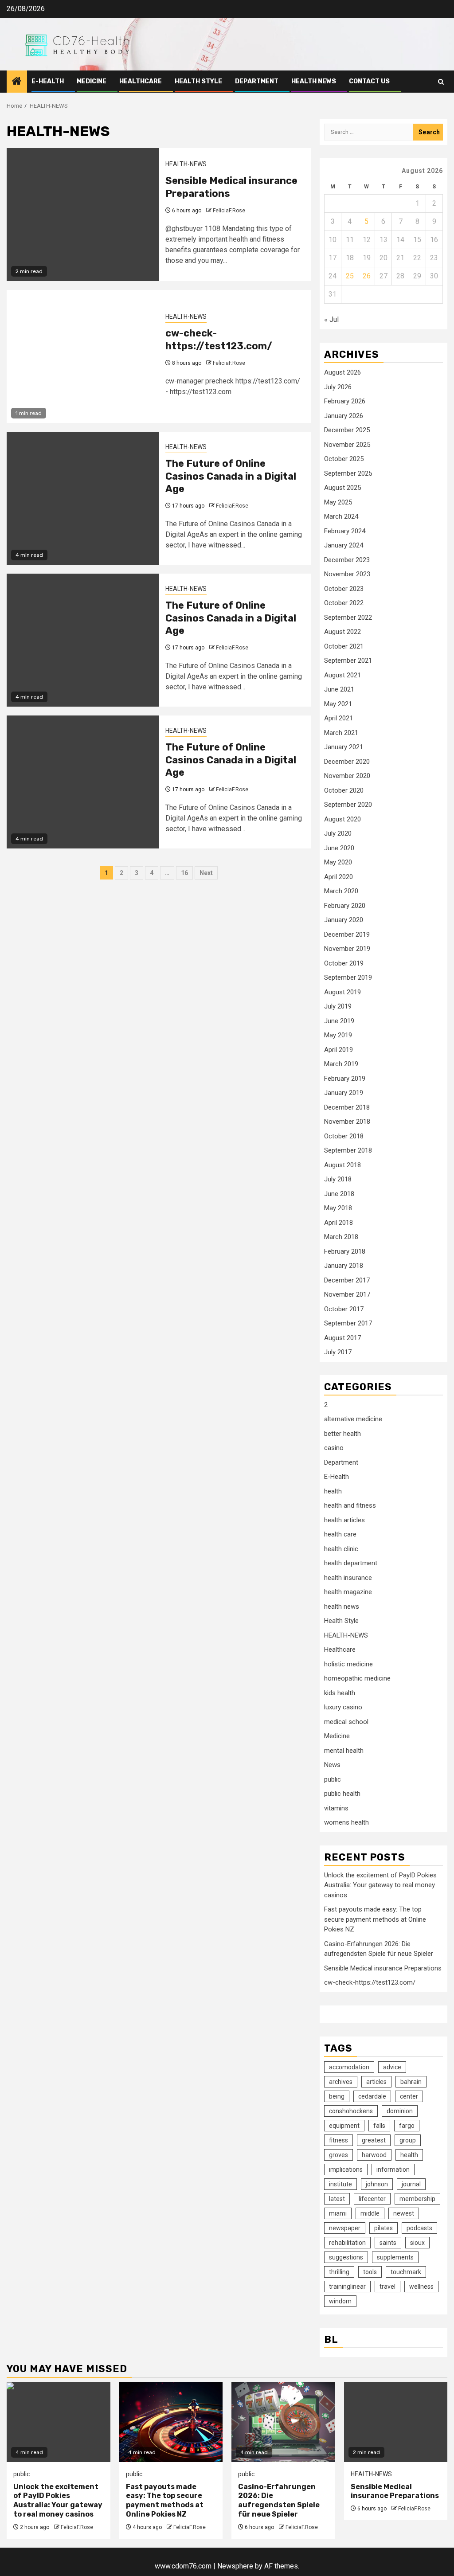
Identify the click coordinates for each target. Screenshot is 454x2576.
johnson (377, 2184)
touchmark (406, 2272)
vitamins (336, 1808)
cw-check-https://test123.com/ (219, 340)
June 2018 (339, 1194)
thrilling (339, 2272)
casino (334, 1448)
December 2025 (347, 430)
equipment (344, 2126)
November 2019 (347, 949)
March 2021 (341, 733)
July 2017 (338, 1352)
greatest (374, 2140)
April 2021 (339, 718)
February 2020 (345, 906)
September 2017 (348, 1323)
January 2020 (344, 920)
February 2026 (345, 401)
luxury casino (343, 1707)
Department (257, 81)
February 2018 (345, 1251)
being (337, 2096)
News (332, 1765)
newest (404, 2213)
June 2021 (339, 689)
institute (340, 2184)
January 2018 (344, 1266)
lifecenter (372, 2199)
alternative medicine (353, 1419)
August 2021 (342, 675)
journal (411, 2184)
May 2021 (338, 704)
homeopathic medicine (357, 1678)
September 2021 (348, 661)
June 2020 (339, 848)
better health (342, 1434)
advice (392, 2067)
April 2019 (339, 1050)
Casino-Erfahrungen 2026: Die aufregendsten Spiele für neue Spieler (279, 2500)
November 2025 (347, 445)
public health (342, 1794)
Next (206, 873)
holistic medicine (348, 1664)
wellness (421, 2287)
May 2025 (338, 502)
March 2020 (341, 891)
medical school (346, 1722)
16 (184, 873)
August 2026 (342, 372)
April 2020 (339, 877)
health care (340, 1534)
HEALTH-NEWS (186, 164)
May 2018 (338, 1208)
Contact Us (369, 81)
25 (350, 276)
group (408, 2140)
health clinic (341, 1549)
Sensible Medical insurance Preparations (383, 1968)
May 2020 (338, 862)
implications (346, 2169)
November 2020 (347, 776)
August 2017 (342, 1338)
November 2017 (347, 1294)
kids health (340, 1693)
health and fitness (350, 1505)
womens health (346, 1822)
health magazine (348, 1592)
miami (338, 2213)
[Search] (441, 82)
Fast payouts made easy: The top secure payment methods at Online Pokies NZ (375, 1919)
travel (387, 2287)
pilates (384, 2228)
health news (314, 81)
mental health (344, 1751)
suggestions (346, 2257)
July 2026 (338, 387)
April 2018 (339, 1223)
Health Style (198, 81)
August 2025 (342, 488)
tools (370, 2272)
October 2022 (344, 603)
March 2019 (341, 1064)
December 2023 (347, 560)
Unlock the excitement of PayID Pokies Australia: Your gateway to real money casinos (380, 1885)
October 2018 (344, 1136)
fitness (339, 2140)
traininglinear (347, 2287)
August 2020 (342, 819)
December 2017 (347, 1280)
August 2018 (342, 1165)
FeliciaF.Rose (229, 211)
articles (376, 2082)
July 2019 (338, 1006)
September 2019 (348, 977)
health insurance (348, 1578)
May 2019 (338, 1035)
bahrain (411, 2082)
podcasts (419, 2228)
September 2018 (348, 1150)
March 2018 (341, 1237)
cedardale (372, 2096)
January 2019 (344, 1093)
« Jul (331, 319)
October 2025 (344, 459)
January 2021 (344, 747)
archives (341, 2082)
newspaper (345, 2228)
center (409, 2096)
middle (370, 2213)
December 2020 (347, 762)
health (333, 1491)
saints (388, 2243)
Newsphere (235, 2566)
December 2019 (347, 934)
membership (417, 2199)
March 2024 (341, 516)
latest (337, 2199)
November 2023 (347, 574)
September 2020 (348, 805)
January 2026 (344, 416)
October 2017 (344, 1309)
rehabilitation (347, 2243)
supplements (395, 2257)
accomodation (349, 2067)
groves (339, 2155)
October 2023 (344, 589)
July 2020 (338, 833)
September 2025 (348, 473)
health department (351, 1563)
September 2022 (348, 618)
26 (367, 276)
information (393, 2169)
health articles (344, 1520)
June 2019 (339, 1021)
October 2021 (344, 646)
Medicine (92, 81)
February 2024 (345, 531)
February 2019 (345, 1079)
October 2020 (344, 790)
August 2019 (342, 992)
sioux (417, 2243)
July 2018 (338, 1179)
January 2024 (344, 545)
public (333, 1779)
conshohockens (351, 2111)
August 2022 (342, 632)
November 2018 (347, 1122)
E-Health (48, 81)
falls (379, 2126)
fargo (407, 2126)
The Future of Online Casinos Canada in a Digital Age (231, 476)
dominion (400, 2111)
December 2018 (347, 1107)
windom (340, 2301)
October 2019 (344, 963)
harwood (374, 2155)
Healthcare (141, 81)
